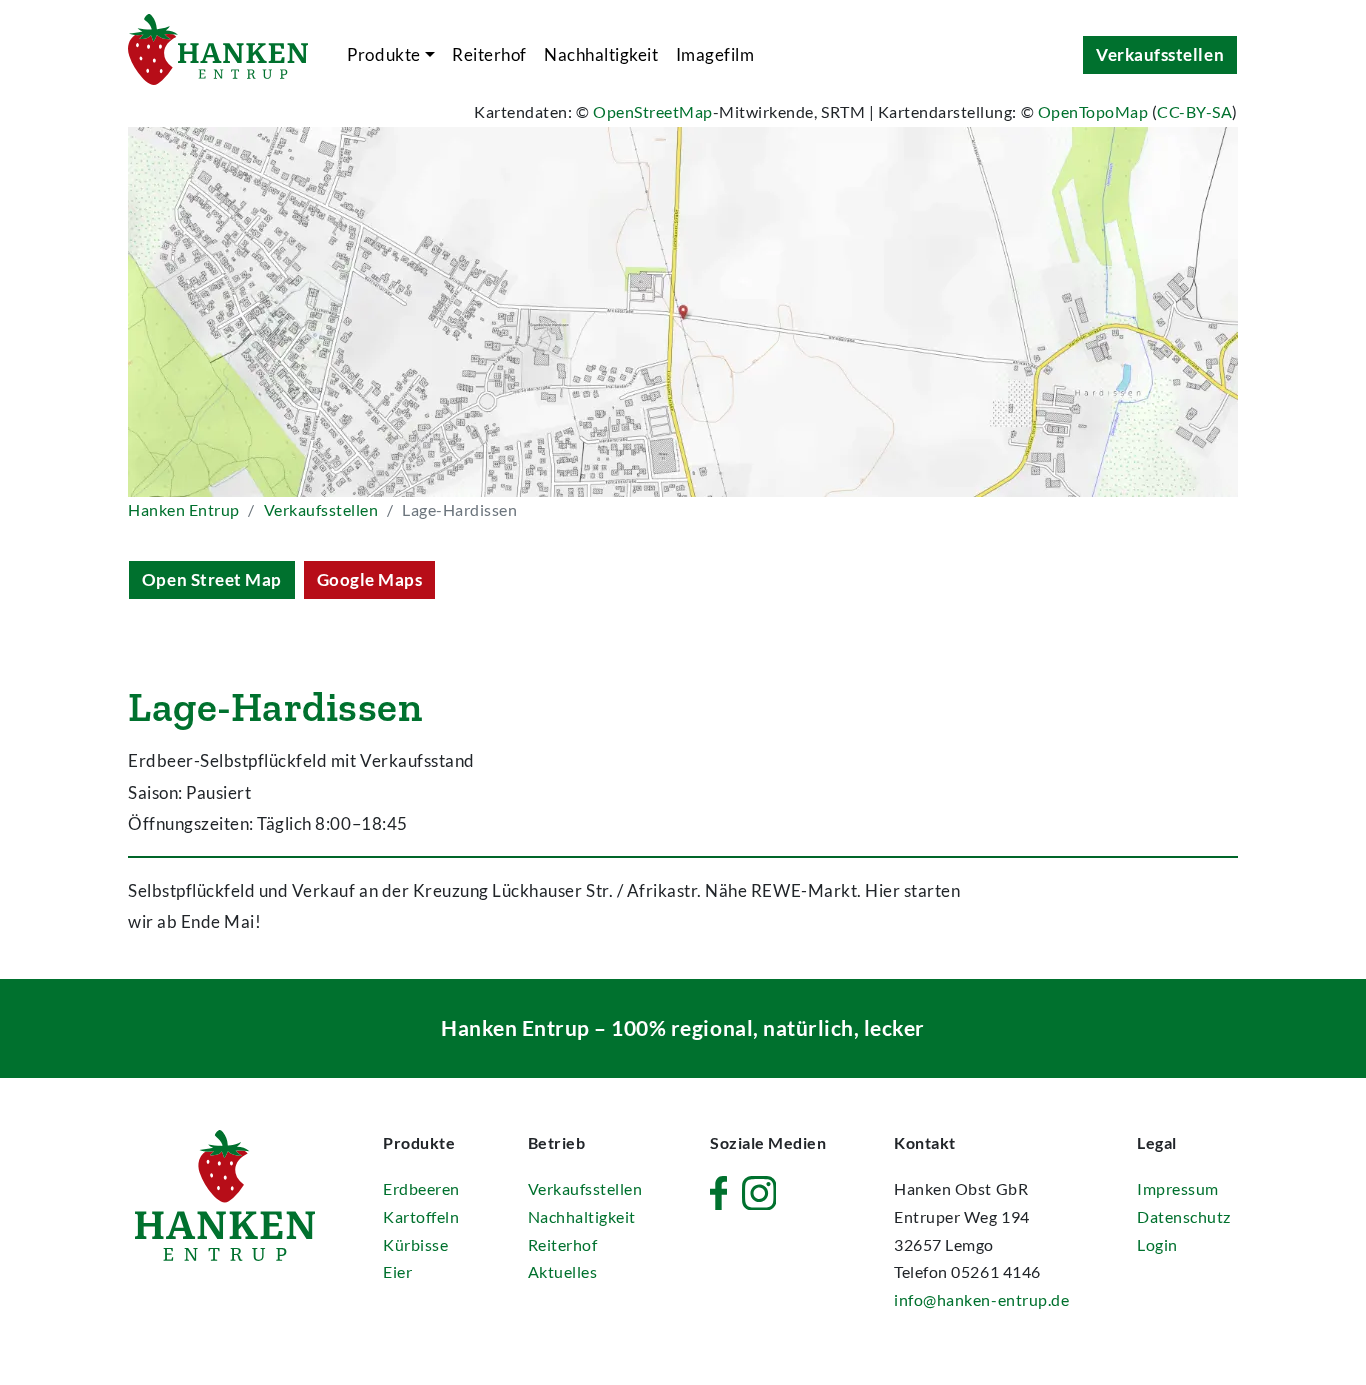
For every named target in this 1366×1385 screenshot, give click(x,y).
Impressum (1178, 1189)
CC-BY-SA (1194, 112)
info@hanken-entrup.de (981, 1300)
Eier (397, 1272)
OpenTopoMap (1093, 112)
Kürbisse (415, 1245)
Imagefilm (715, 54)
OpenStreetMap (653, 112)
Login (1157, 1245)
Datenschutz (1184, 1217)
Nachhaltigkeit (601, 54)
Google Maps (370, 579)
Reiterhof (489, 54)
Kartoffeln (421, 1217)
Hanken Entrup (184, 510)
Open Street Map (212, 579)
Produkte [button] (383, 54)
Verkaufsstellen (1160, 54)
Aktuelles (563, 1272)
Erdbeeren (421, 1189)
